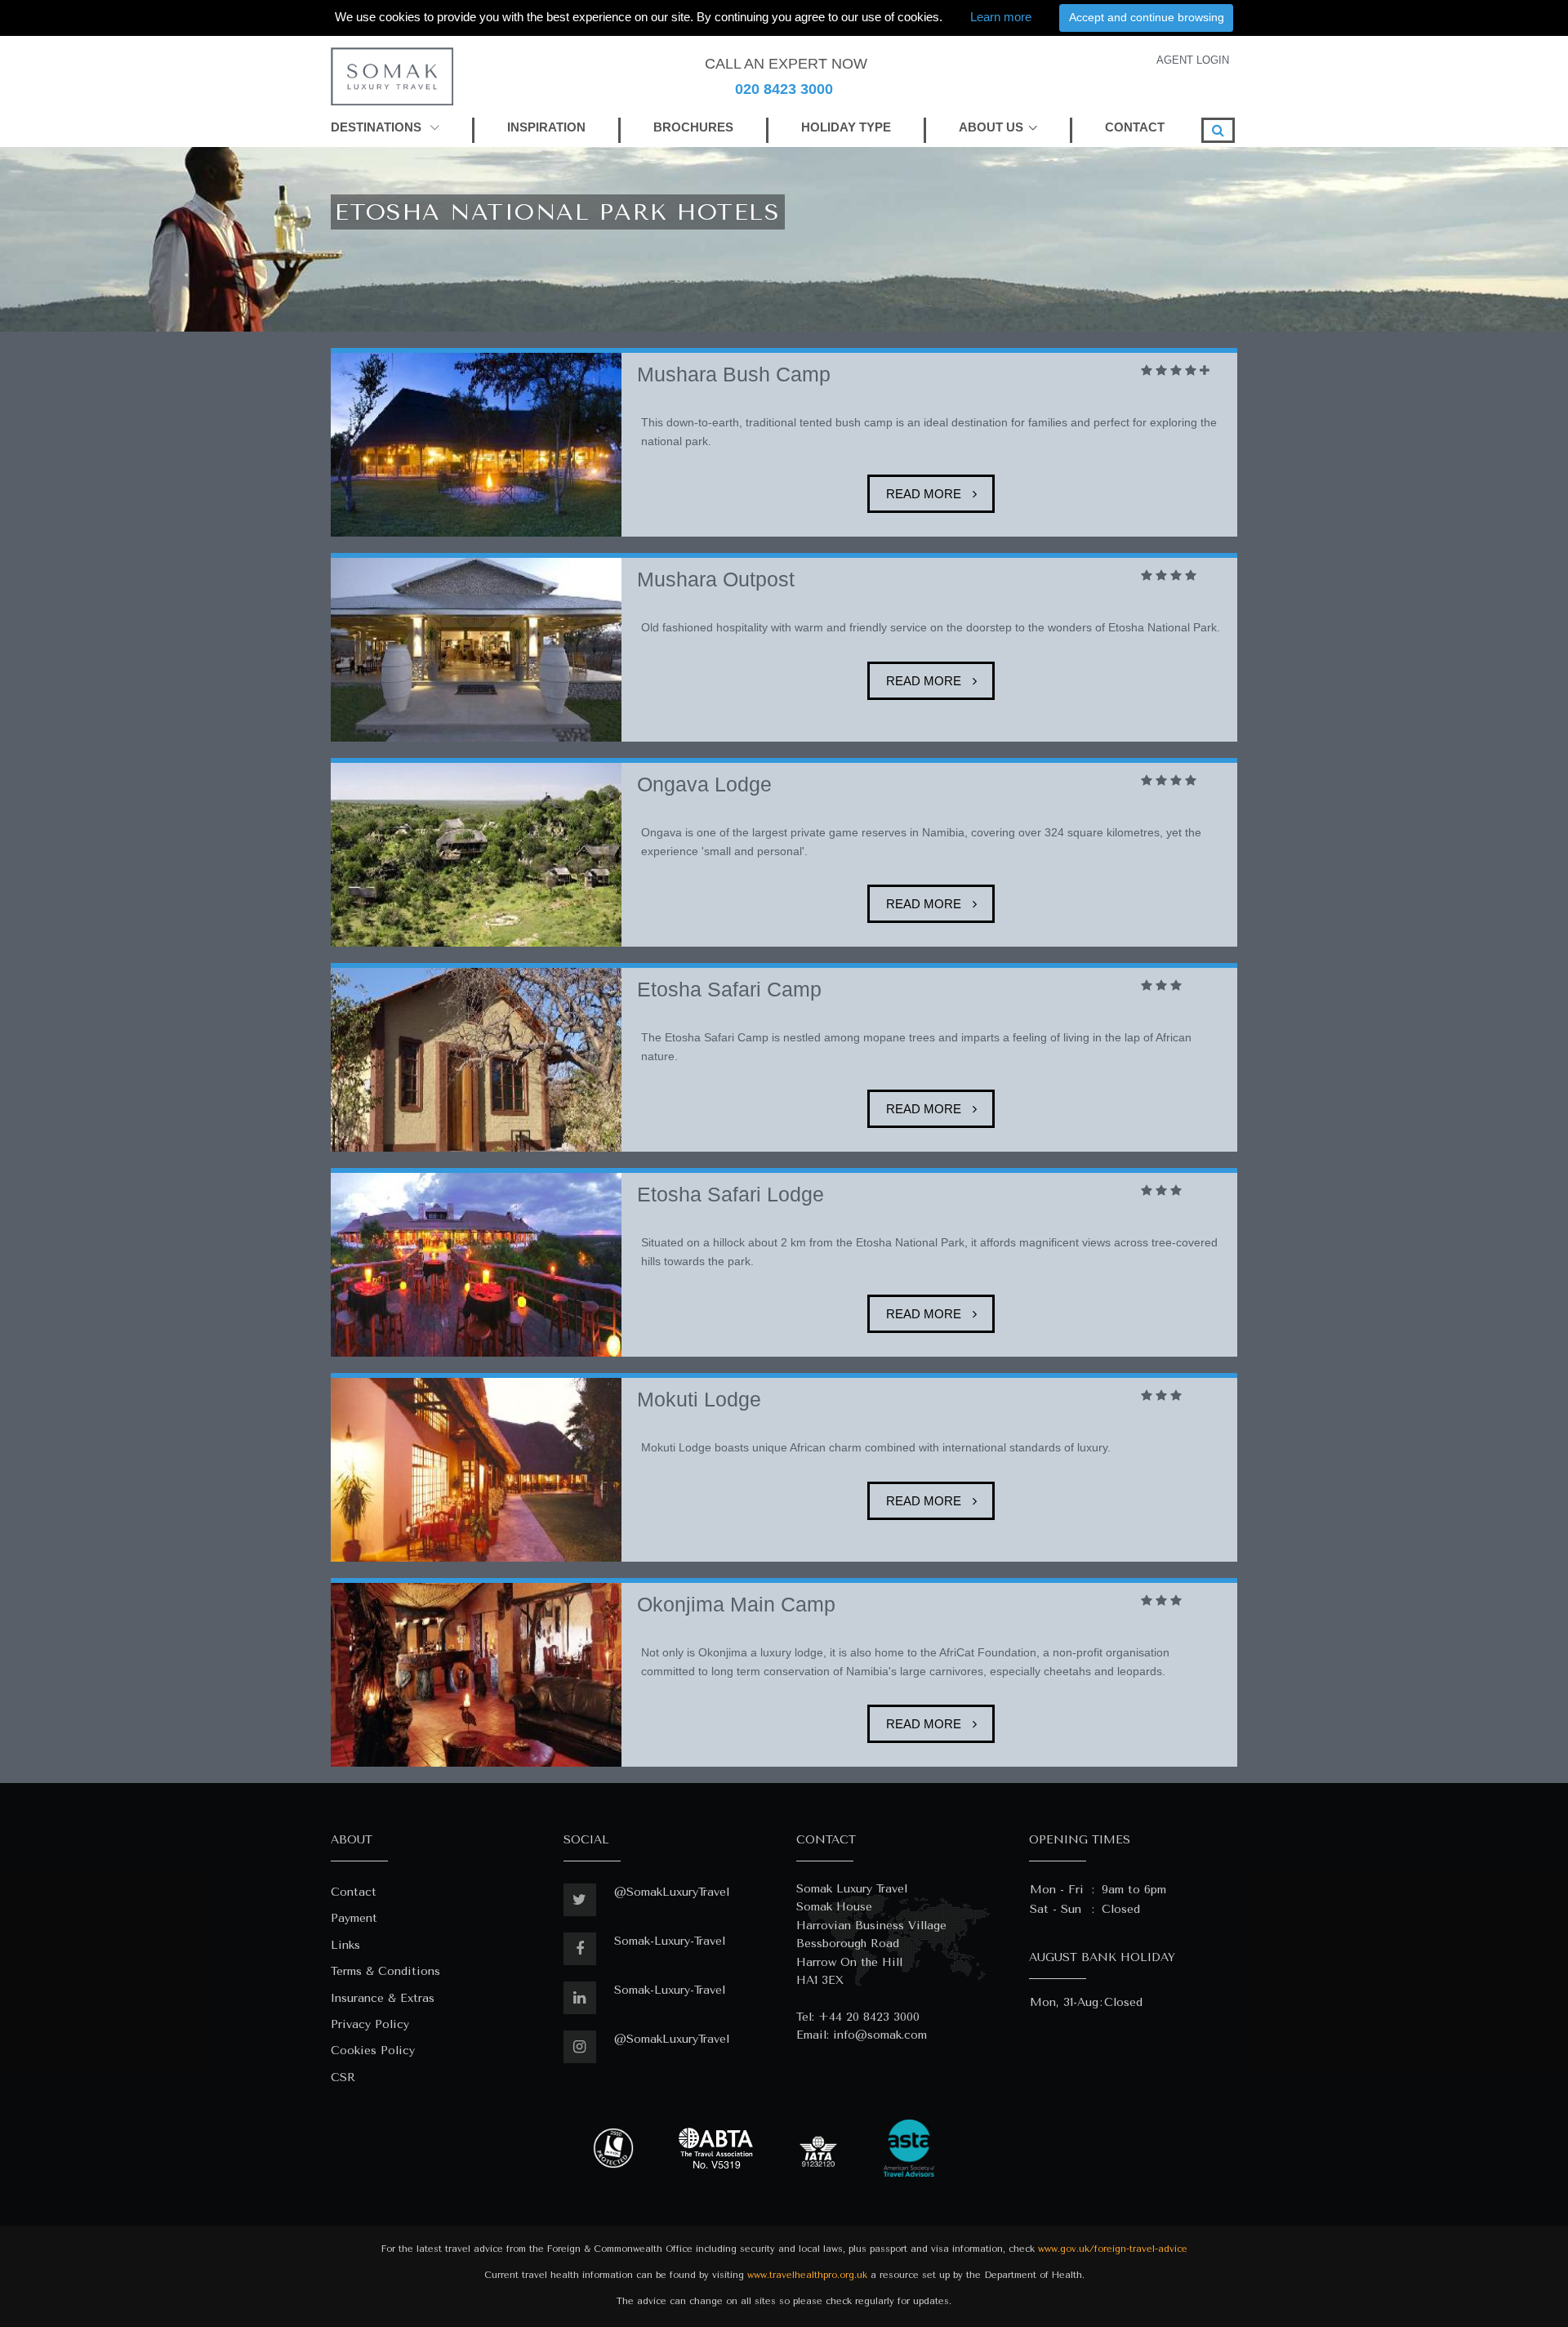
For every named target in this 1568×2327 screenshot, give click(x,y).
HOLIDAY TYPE (846, 127)
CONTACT (1135, 127)
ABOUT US (991, 127)
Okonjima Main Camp (736, 1605)
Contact (354, 1892)
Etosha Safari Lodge (731, 1195)
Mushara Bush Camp (734, 374)
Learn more (1001, 17)
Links (345, 1945)
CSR (343, 2077)
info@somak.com (880, 2035)
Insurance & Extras (383, 1998)
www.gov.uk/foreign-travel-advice (1113, 2249)
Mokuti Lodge (699, 1400)
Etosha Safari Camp (729, 990)
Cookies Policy (373, 2051)
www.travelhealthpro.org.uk (807, 2275)
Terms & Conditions (385, 1971)
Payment (354, 1918)
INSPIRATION (546, 127)
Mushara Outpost (716, 580)
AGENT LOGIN (1193, 60)
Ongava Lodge (704, 785)
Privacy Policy (370, 2024)
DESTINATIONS (378, 127)
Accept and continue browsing (1147, 17)
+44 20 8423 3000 (869, 2017)
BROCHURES (693, 127)
